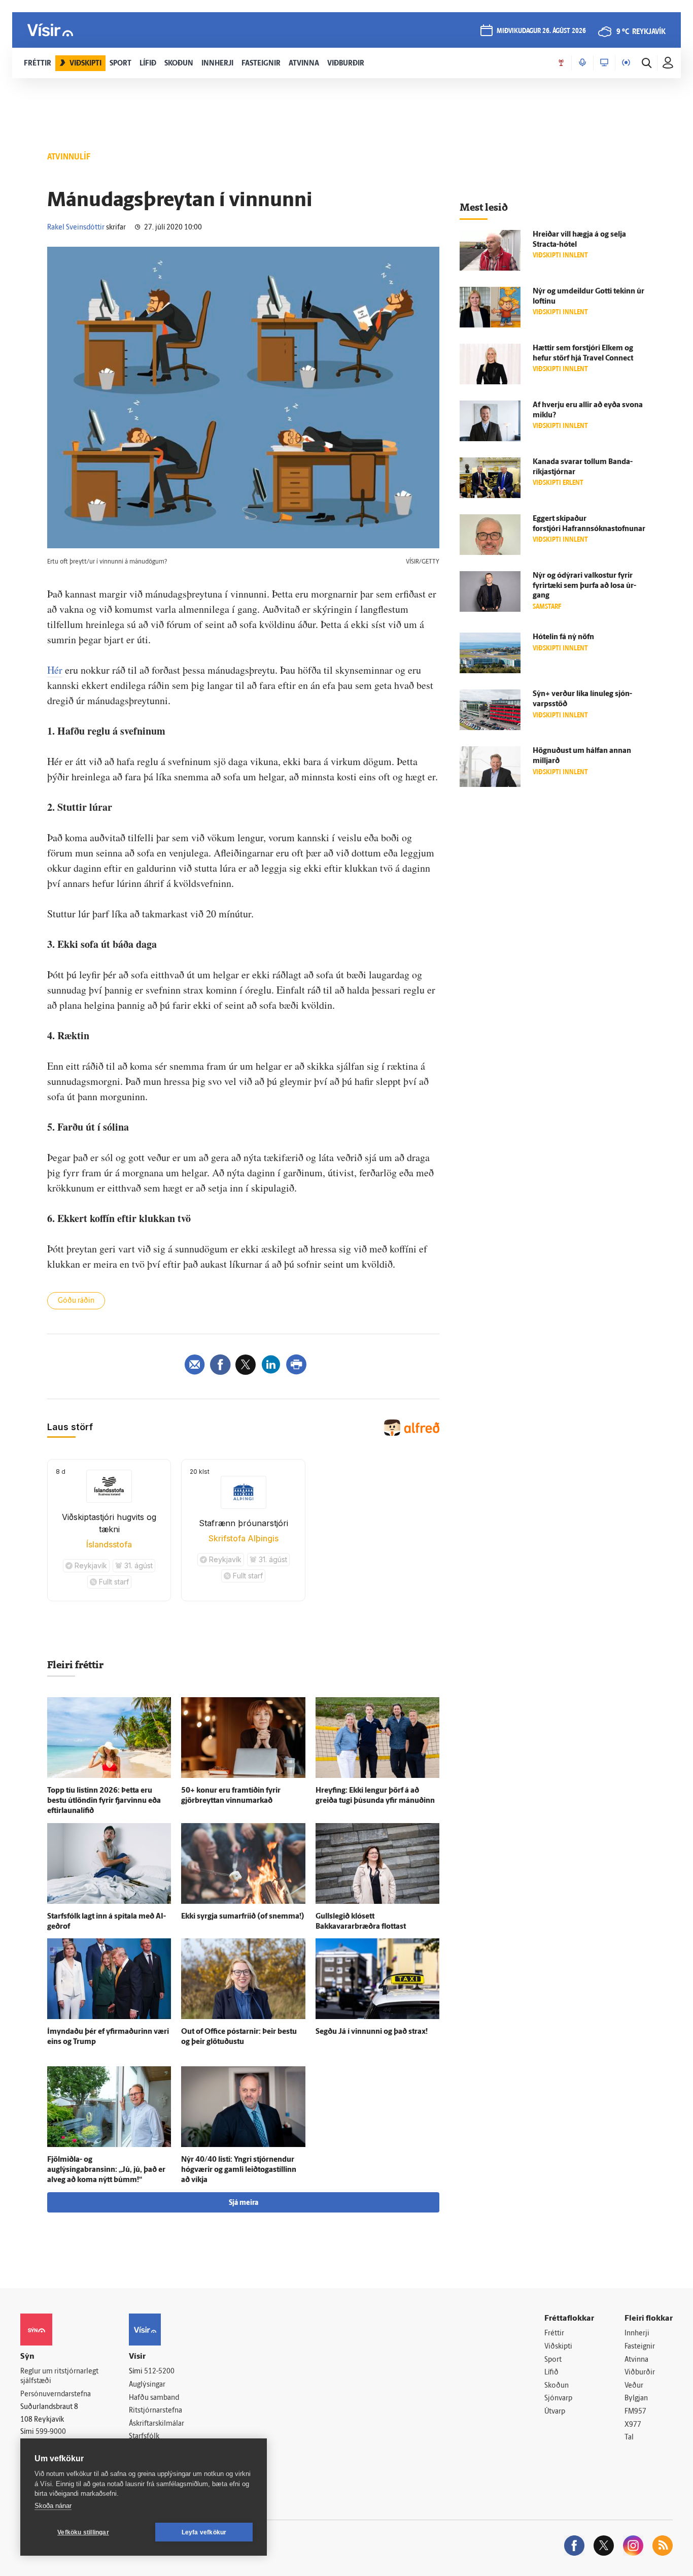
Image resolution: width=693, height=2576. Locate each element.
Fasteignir (640, 2347)
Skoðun (557, 2386)
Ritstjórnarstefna (155, 2411)
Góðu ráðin (76, 1301)
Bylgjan (636, 2399)
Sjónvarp (558, 2399)
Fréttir (554, 2334)
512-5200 (159, 2372)
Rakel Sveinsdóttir (76, 228)
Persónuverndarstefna (56, 2395)
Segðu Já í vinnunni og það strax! (372, 2032)
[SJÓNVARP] (604, 63)
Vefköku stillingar (83, 2532)
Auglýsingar (147, 2385)
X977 (633, 2425)
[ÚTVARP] (626, 63)
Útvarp (555, 2412)
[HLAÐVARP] (582, 63)
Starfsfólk (144, 2437)
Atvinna (636, 2360)
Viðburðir (640, 2373)
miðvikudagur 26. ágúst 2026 (541, 31)
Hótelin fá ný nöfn (563, 637)
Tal (629, 2438)
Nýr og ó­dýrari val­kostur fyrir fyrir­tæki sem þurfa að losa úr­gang (584, 586)
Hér (55, 670)
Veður (634, 2386)
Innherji (637, 2334)
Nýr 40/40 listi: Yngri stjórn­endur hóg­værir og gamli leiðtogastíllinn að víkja (239, 2170)
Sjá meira (244, 2203)
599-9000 (51, 2432)
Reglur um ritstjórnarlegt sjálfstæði (59, 2376)
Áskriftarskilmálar (157, 2424)
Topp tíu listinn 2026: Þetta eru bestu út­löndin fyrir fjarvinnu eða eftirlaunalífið (104, 1801)
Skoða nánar (53, 2506)
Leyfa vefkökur (204, 2532)
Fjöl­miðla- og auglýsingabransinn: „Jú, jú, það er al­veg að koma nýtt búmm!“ (106, 2170)
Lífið (551, 2373)
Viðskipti (558, 2347)
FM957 (635, 2412)
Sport (553, 2360)
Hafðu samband (154, 2398)
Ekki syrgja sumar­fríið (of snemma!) (243, 1917)
